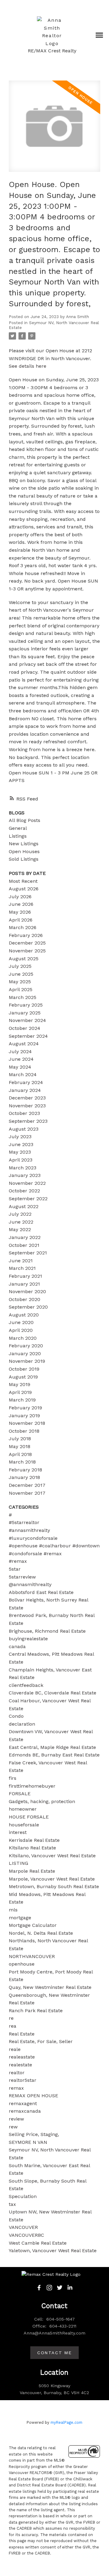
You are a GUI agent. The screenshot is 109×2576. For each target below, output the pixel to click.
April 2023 (21, 1160)
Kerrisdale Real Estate (34, 1840)
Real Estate (22, 2034)
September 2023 (28, 1121)
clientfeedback (26, 1685)
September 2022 (28, 1199)
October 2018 (24, 1431)
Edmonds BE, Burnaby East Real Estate (54, 1755)
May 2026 (20, 912)
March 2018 (22, 1462)
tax (12, 2204)
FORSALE (20, 1794)
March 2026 (23, 927)
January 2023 (25, 1175)
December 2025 (27, 943)
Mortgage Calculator (33, 1925)
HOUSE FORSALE (29, 1817)
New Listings (24, 844)
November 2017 (27, 1493)
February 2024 (26, 1082)
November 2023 (27, 1106)
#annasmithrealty (29, 1530)
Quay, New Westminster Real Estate (50, 1987)
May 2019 (20, 1384)
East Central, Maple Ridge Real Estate (52, 1747)
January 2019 (24, 1416)
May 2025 (20, 982)
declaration (22, 1724)
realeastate (22, 2057)
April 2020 (21, 1330)
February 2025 (26, 1005)
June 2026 (21, 904)
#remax (18, 1561)
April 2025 (21, 989)
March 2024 (23, 1074)
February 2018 (25, 1470)
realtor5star (23, 2080)
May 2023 (20, 1152)
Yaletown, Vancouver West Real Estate (53, 2251)
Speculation (23, 2196)
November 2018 (27, 1423)
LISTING (18, 1863)
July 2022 (20, 1214)
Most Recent (23, 881)
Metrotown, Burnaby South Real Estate (54, 1886)
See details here (28, 366)
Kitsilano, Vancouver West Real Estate (52, 1856)
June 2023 (21, 1144)
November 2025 (27, 951)
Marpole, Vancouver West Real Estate (52, 1879)
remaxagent (23, 2103)
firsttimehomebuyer (32, 1786)
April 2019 (20, 1392)
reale (15, 2049)
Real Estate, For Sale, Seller (41, 2041)
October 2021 (24, 1245)
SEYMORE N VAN (28, 2142)
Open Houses (24, 851)
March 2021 (22, 1268)
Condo (16, 1716)
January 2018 (24, 1477)
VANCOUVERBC (26, 2235)
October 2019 (24, 1369)
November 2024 (27, 1020)
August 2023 (24, 1129)
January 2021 (24, 1284)
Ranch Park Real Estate (36, 2011)
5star (15, 1569)
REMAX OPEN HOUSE (33, 2096)
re (11, 2018)
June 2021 (21, 1261)
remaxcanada (25, 2111)
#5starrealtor (24, 1522)
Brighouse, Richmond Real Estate (47, 1631)
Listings (18, 836)
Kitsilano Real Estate (32, 1848)
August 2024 (24, 1044)
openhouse (22, 1964)
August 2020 (24, 1315)
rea (13, 2026)
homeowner (23, 1809)
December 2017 (27, 1485)
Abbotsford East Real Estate (41, 1592)
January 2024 (25, 1090)
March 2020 (23, 1338)
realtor (17, 2073)
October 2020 (25, 1299)
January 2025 (25, 1013)
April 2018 (20, 1454)
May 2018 (20, 1446)
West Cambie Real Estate (38, 2243)
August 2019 (23, 1377)
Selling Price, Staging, (34, 2134)
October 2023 (24, 1113)
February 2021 (25, 1276)
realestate (20, 2065)
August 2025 (24, 959)
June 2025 (21, 974)
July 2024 (20, 1051)
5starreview (22, 1577)
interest (18, 1832)
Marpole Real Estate (32, 1871)
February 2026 (26, 935)
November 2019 (27, 1361)
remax (16, 2088)
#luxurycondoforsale (33, 1538)
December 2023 (27, 1098)
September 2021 (28, 1253)
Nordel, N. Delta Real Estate (41, 1933)
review (16, 2119)
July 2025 (20, 966)
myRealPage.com (66, 2422)
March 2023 (23, 1168)
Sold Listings (24, 859)
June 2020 (21, 1322)
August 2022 (24, 1206)
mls (13, 1910)
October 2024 (25, 1028)
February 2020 (26, 1346)
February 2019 (25, 1408)
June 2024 (21, 1059)
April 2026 (21, 920)
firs (13, 1778)
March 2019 (22, 1400)
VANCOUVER (23, 2227)
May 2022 (20, 1229)
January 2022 (25, 1237)
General (18, 828)
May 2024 (20, 1067)
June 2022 (21, 1222)
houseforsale (24, 1825)
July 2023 (20, 1137)
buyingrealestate (28, 1639)
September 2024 (28, 1036)
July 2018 (20, 1439)
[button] (39, 2288)
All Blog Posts (25, 820)
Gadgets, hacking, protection (42, 1801)
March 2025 (23, 997)
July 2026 (20, 897)
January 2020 (25, 1354)
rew (13, 2127)
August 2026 (24, 889)
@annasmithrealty (30, 1584)
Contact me (54, 2353)
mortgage (20, 1918)
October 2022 (24, 1191)
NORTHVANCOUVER (32, 1956)
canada (17, 1646)
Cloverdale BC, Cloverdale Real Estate (53, 1693)
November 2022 (27, 1183)
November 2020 (27, 1291)
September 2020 (28, 1307)
